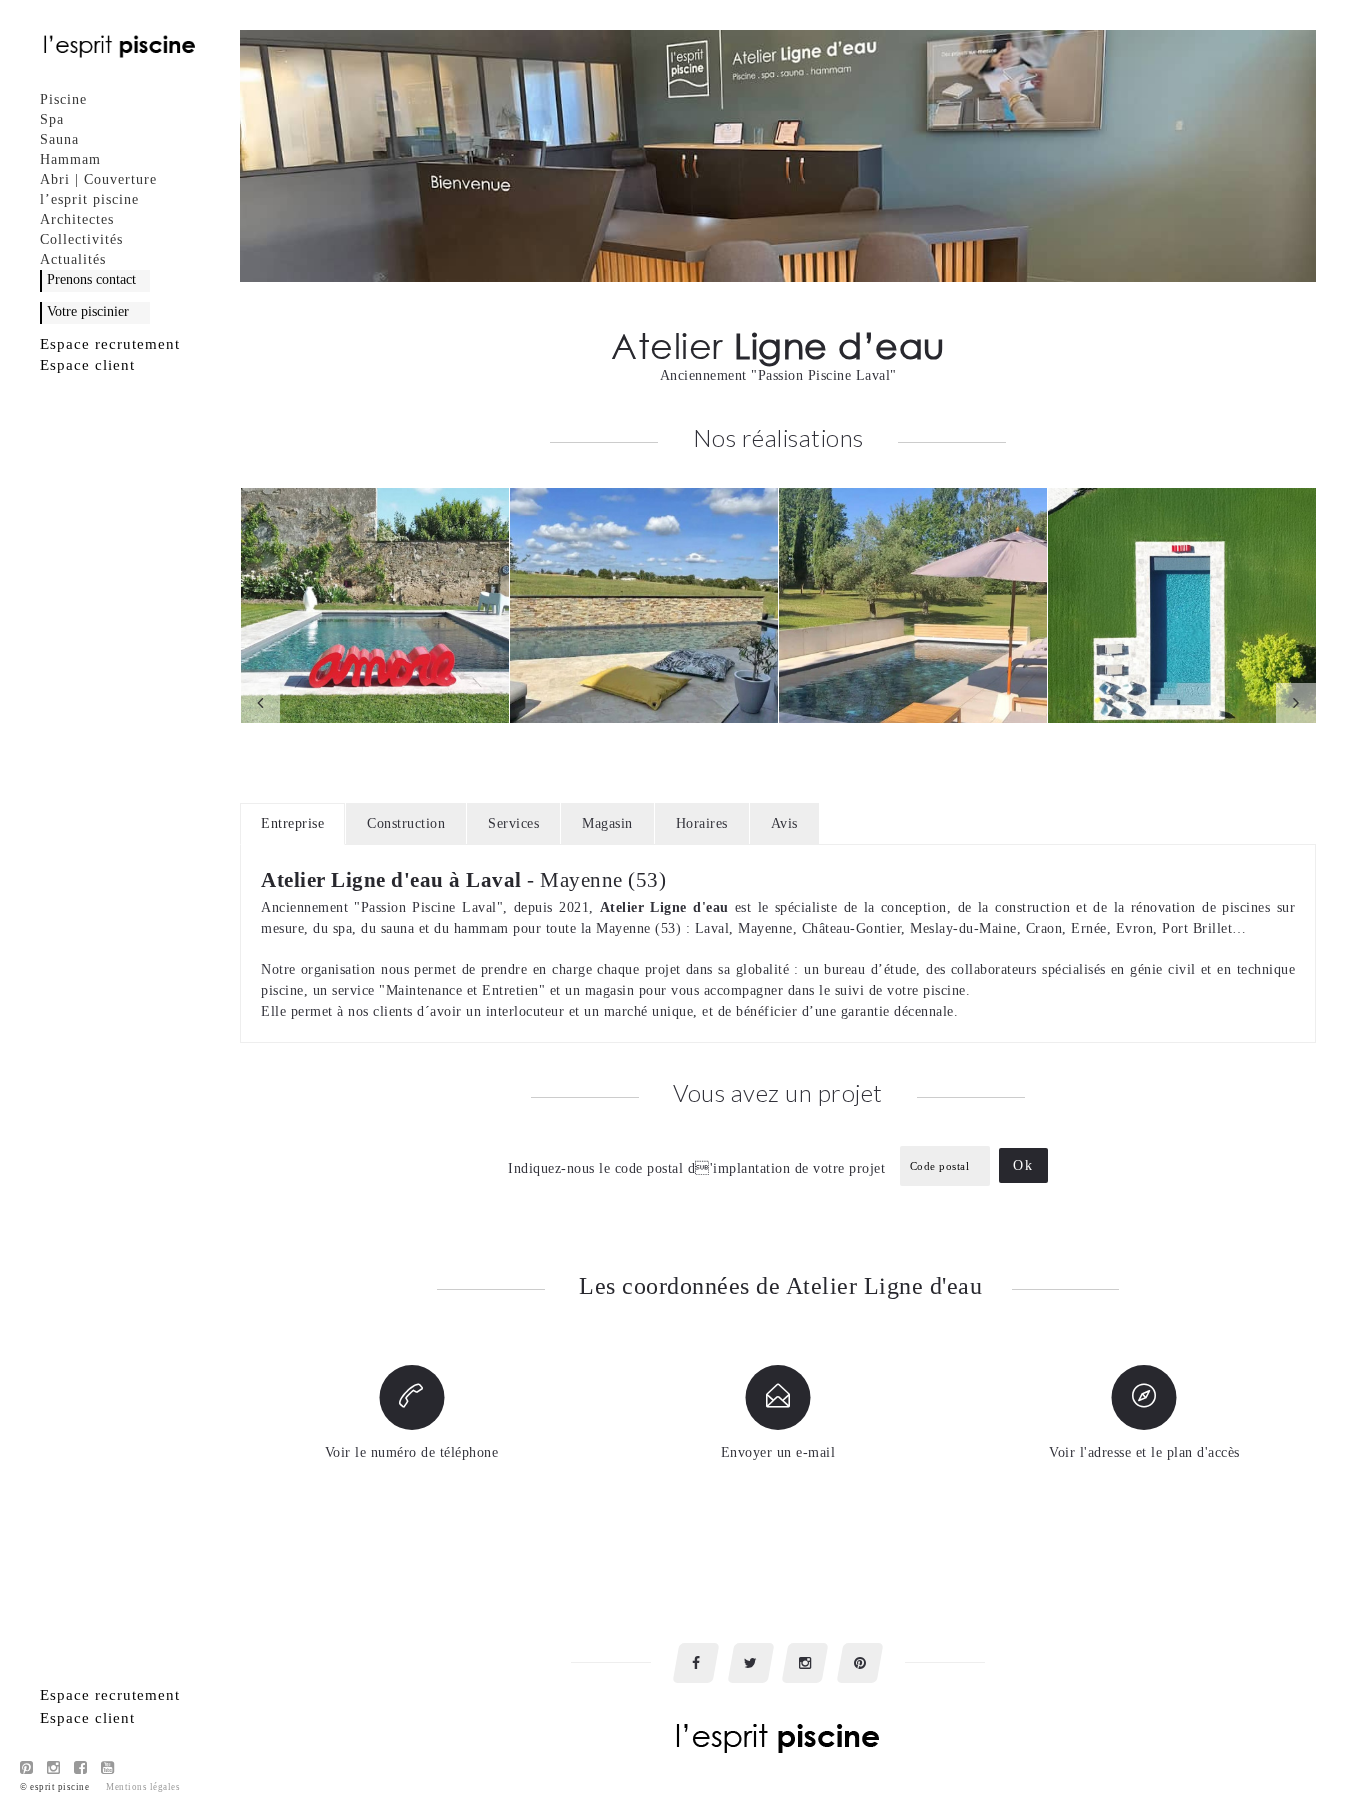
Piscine (63, 99)
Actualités (73, 259)
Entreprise (292, 823)
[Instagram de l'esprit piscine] (54, 1768)
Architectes (77, 219)
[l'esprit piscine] (120, 45)
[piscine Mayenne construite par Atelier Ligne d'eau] (375, 605)
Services (513, 823)
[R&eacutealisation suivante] (1296, 703)
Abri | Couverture (98, 179)
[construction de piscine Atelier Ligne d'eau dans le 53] (644, 605)
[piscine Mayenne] (913, 605)
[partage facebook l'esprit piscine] (696, 1663)
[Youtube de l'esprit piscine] (108, 1768)
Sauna (59, 139)
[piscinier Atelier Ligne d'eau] (1182, 605)
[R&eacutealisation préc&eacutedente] (260, 703)
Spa (52, 119)
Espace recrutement (110, 344)
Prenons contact (91, 279)
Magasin (607, 823)
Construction (406, 823)
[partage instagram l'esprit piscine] (805, 1663)
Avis (784, 823)
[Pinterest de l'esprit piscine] (27, 1768)
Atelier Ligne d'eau (664, 907)
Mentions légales (143, 1787)
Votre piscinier (88, 311)
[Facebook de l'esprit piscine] (81, 1768)
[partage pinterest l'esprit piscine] (860, 1663)
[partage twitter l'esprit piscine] (751, 1663)
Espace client (87, 365)
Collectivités (81, 239)
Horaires (702, 823)
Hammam (70, 159)
